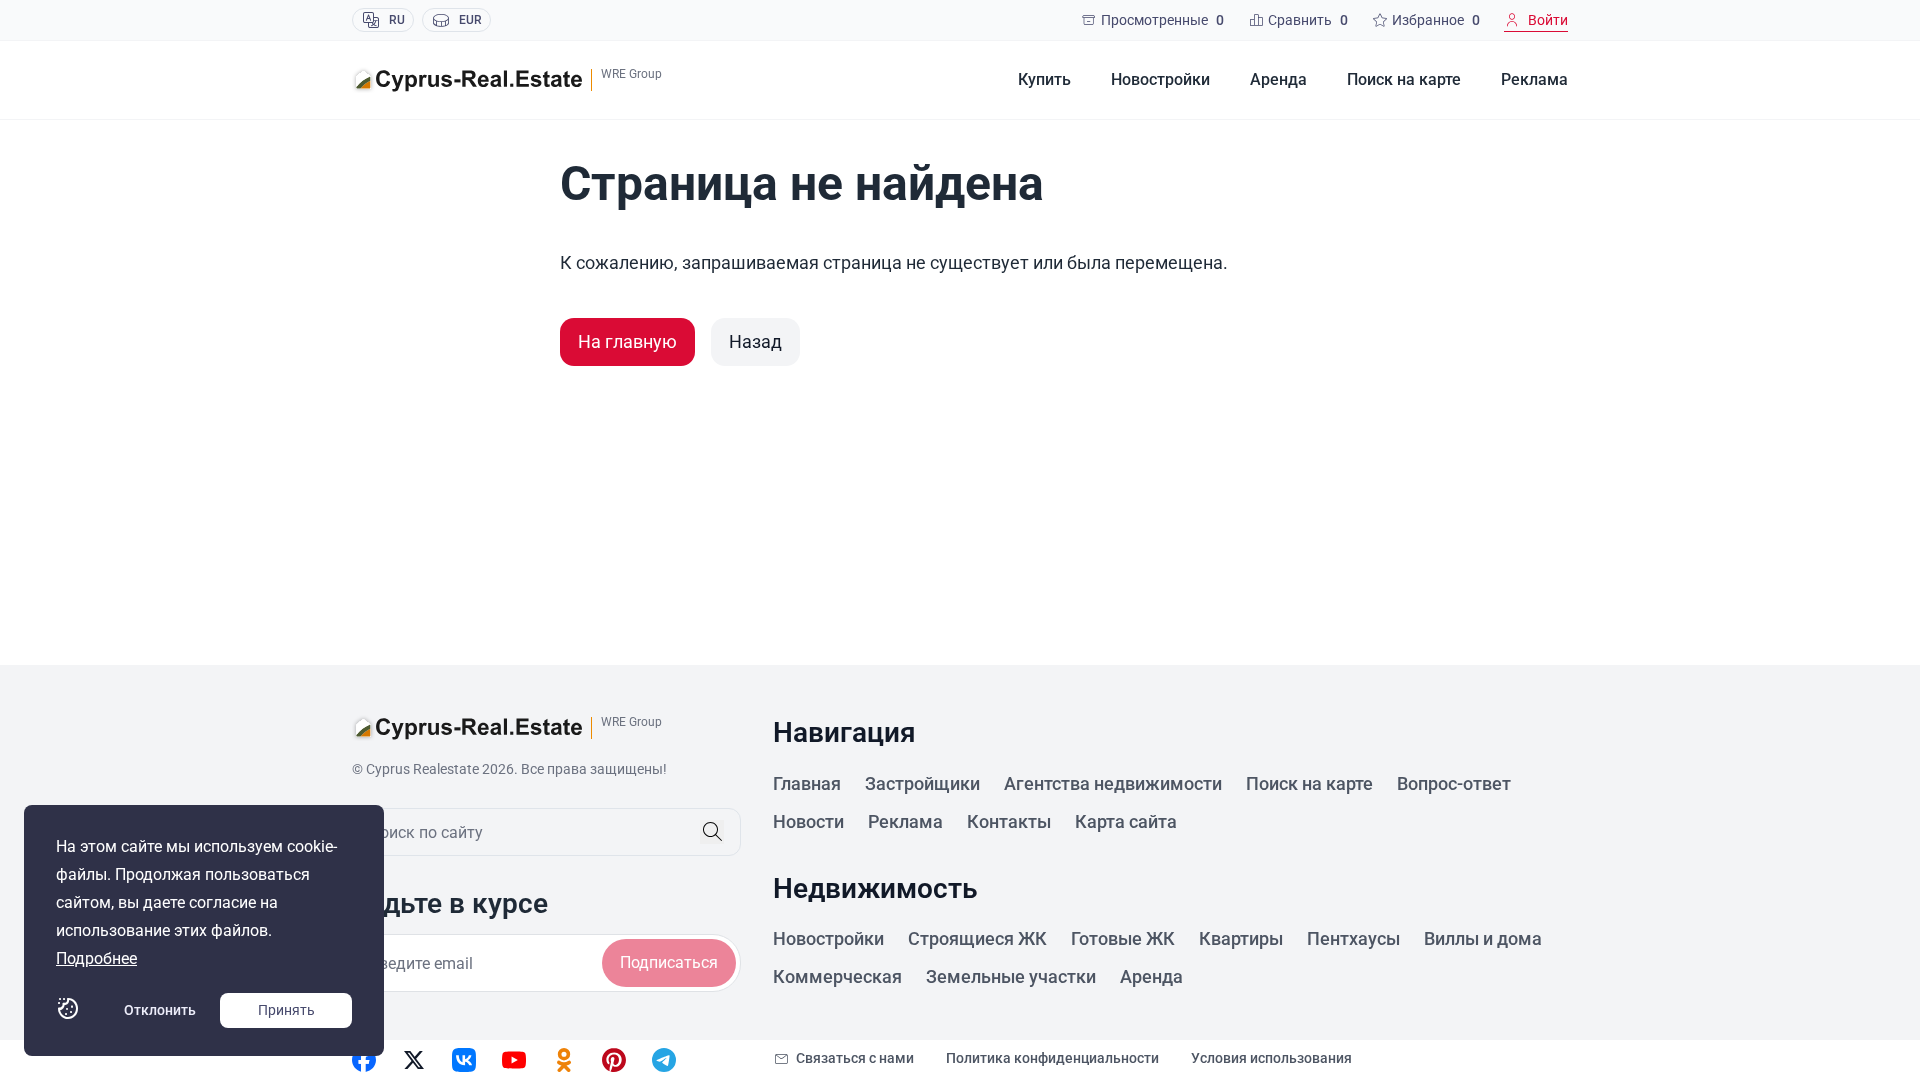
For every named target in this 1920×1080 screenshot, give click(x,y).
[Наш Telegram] (664, 1060)
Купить (1044, 79)
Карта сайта (1126, 821)
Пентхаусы (1353, 938)
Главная (807, 783)
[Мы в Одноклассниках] (564, 1060)
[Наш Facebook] (364, 1060)
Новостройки (1160, 79)
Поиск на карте (1404, 79)
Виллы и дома (1483, 938)
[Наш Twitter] (414, 1060)
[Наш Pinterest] (614, 1060)
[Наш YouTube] (514, 1060)
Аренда (1278, 79)
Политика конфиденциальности (1052, 1058)
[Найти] (712, 832)
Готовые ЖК (1123, 938)
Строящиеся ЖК (977, 938)
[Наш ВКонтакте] (464, 1060)
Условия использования (1271, 1058)
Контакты (1009, 821)
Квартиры (1241, 938)
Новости (808, 821)
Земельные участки (1011, 976)
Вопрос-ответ (1454, 783)
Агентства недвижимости (1113, 783)
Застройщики (922, 783)
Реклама (1534, 79)
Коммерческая (837, 976)
